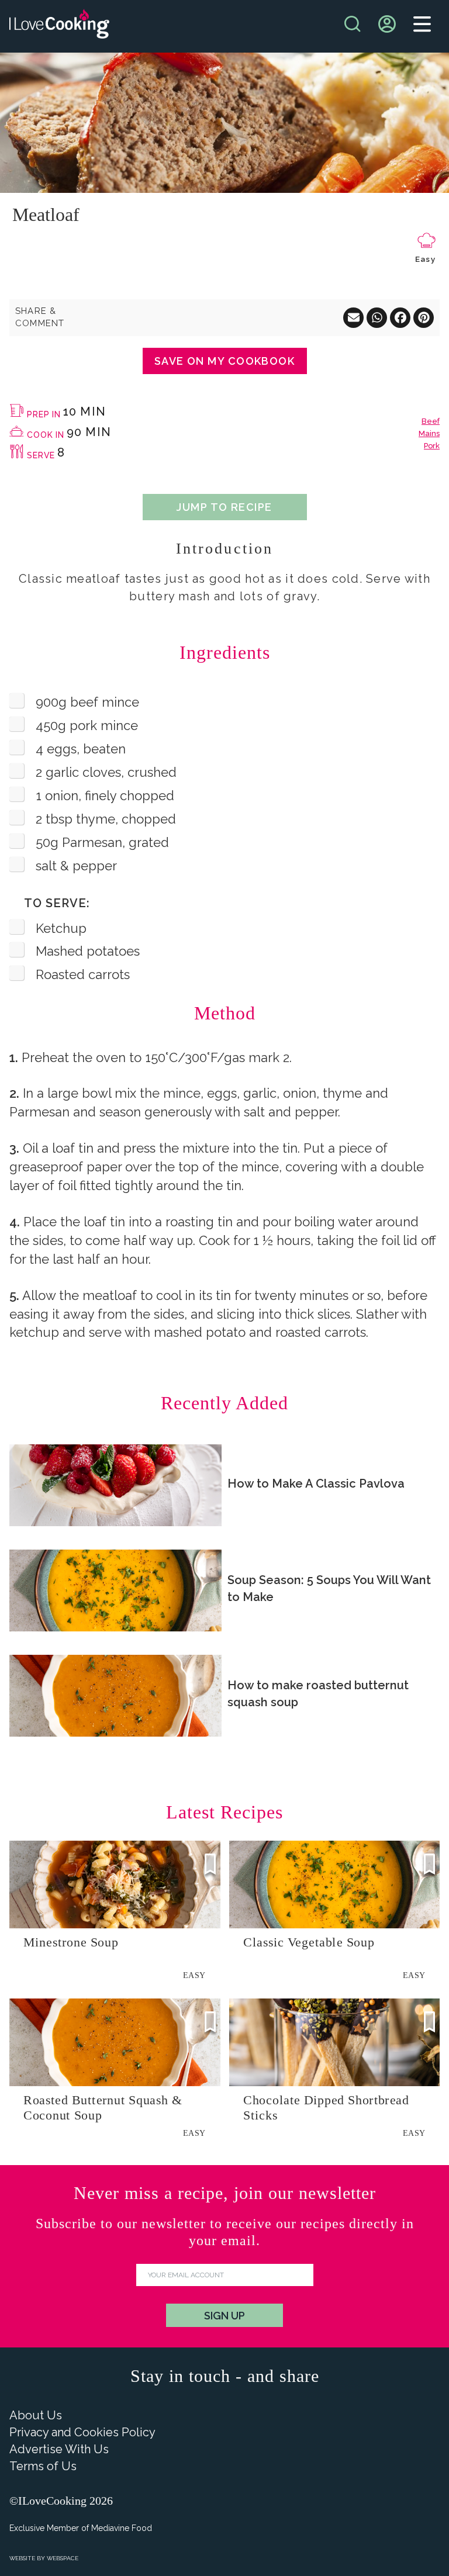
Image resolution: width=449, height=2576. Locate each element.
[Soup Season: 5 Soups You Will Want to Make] (115, 1590)
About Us (36, 2415)
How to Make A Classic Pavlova (316, 1484)
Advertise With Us (59, 2449)
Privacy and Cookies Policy (82, 2432)
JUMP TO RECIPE (224, 507)
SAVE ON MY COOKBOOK (224, 361)
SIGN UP (224, 2316)
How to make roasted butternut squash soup (318, 1694)
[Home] (59, 27)
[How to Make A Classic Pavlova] (115, 1485)
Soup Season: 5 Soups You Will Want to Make (329, 1588)
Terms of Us (43, 2466)
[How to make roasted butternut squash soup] (115, 1696)
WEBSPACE (63, 2558)
